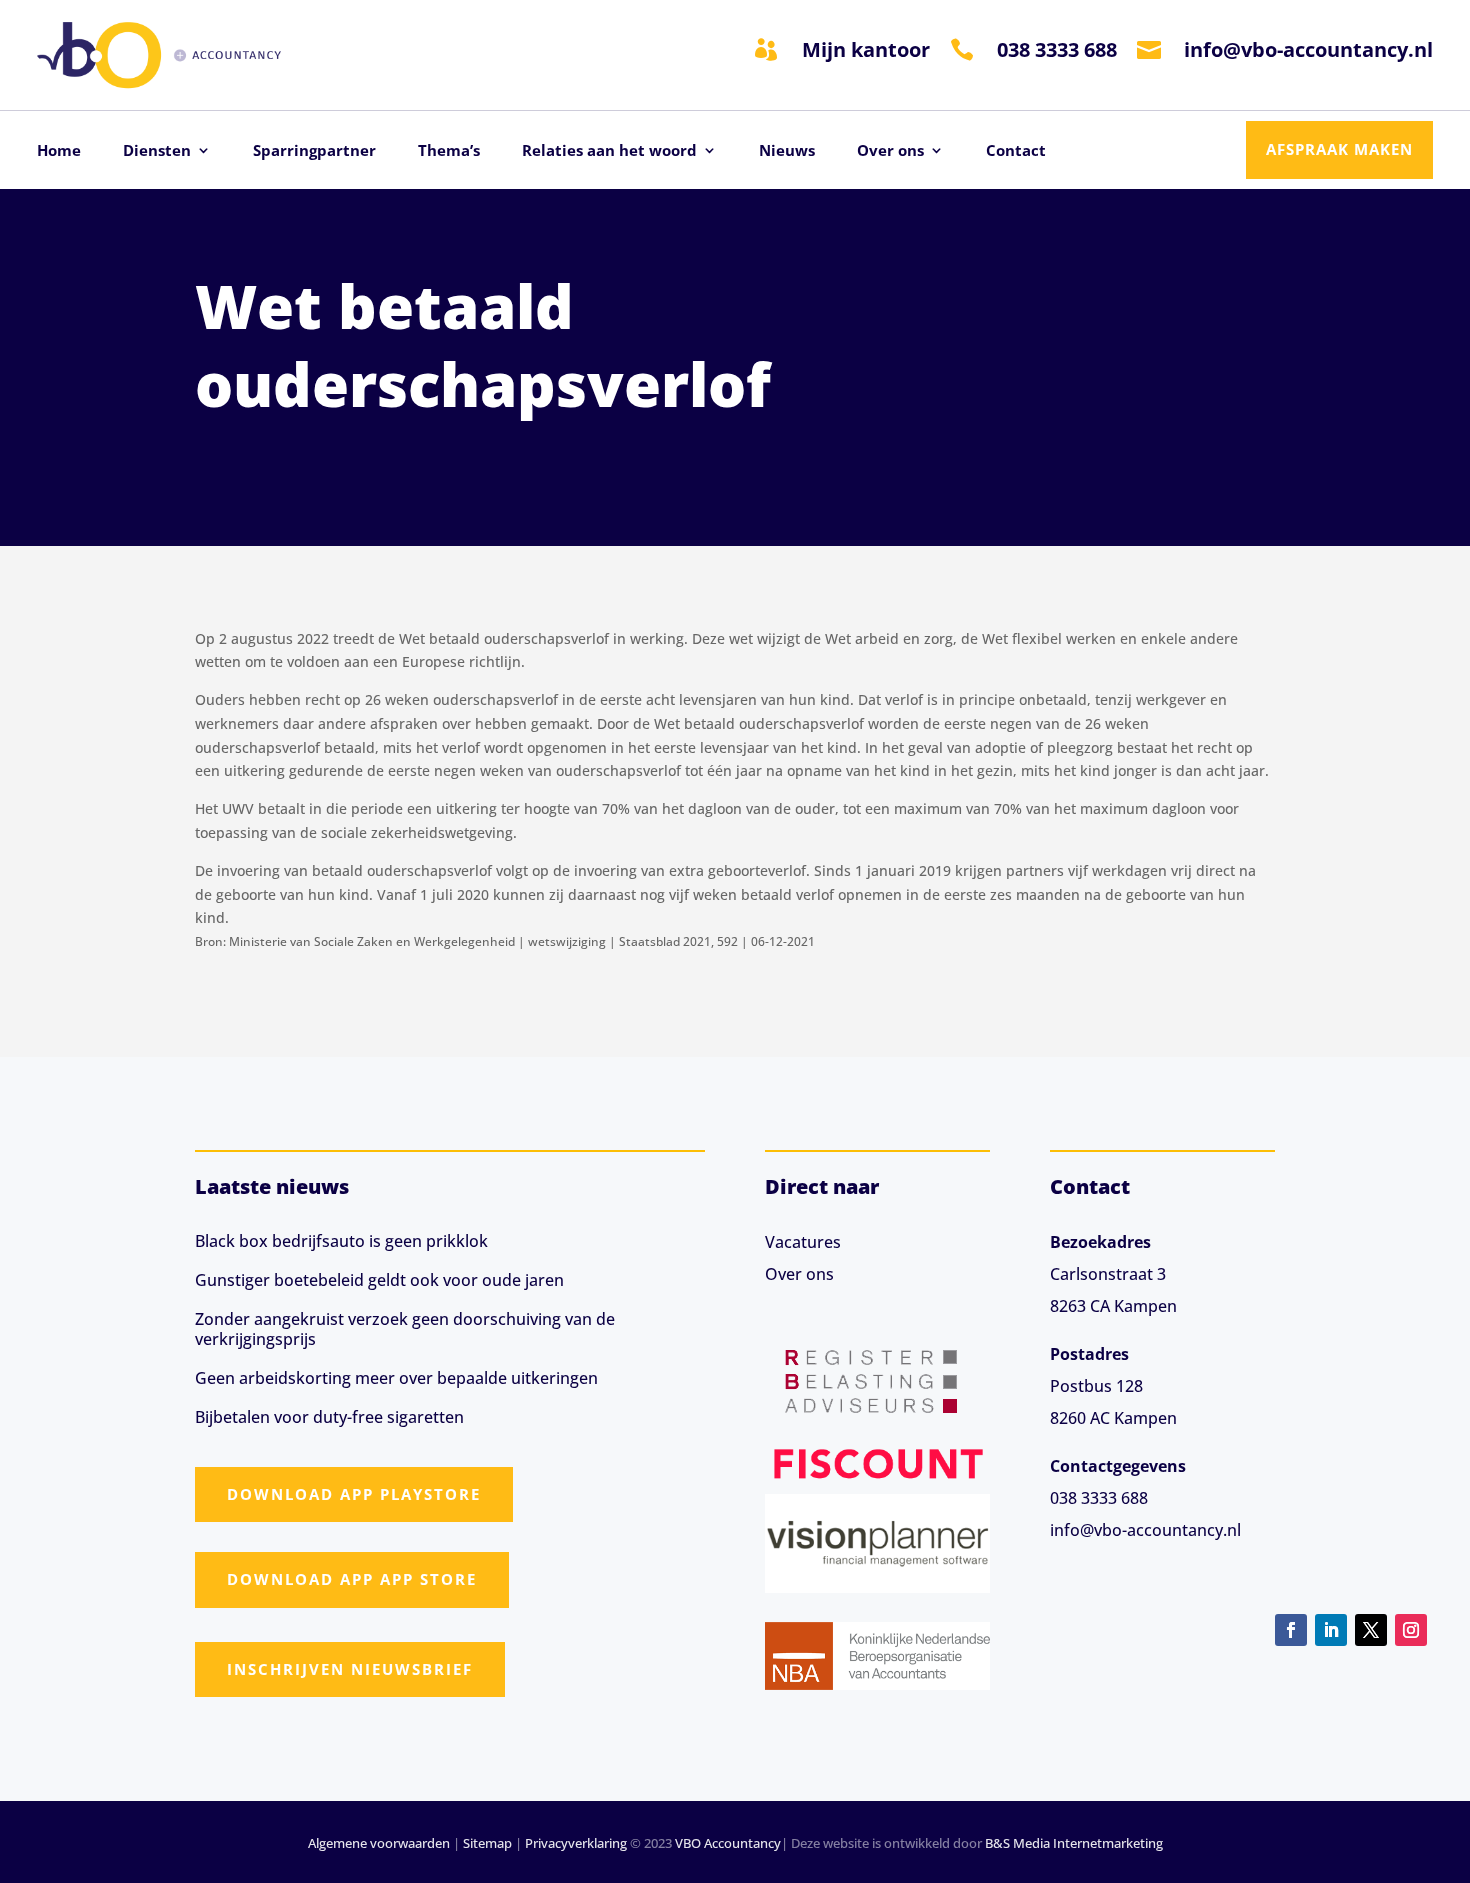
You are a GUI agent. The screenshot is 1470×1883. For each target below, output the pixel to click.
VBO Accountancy (728, 1843)
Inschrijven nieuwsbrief (350, 1669)
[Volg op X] (1371, 1630)
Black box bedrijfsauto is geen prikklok (341, 1241)
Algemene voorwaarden (379, 1843)
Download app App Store (352, 1579)
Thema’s (449, 151)
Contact (1016, 151)
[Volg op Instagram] (1411, 1630)
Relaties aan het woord (609, 151)
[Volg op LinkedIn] (1331, 1630)
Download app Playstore (354, 1494)
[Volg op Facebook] (1291, 1630)
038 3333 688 (1057, 49)
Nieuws (787, 151)
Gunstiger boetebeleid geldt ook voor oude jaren (379, 1280)
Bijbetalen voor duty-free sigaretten (329, 1417)
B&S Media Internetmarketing (1074, 1843)
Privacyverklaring (576, 1843)
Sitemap (487, 1843)
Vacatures (803, 1242)
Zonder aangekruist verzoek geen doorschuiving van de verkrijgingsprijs (405, 1328)
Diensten (157, 151)
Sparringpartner (314, 151)
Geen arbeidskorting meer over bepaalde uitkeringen (396, 1378)
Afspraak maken (1339, 149)
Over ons (890, 151)
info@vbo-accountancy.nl (1308, 49)
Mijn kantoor (866, 49)
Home (59, 151)
